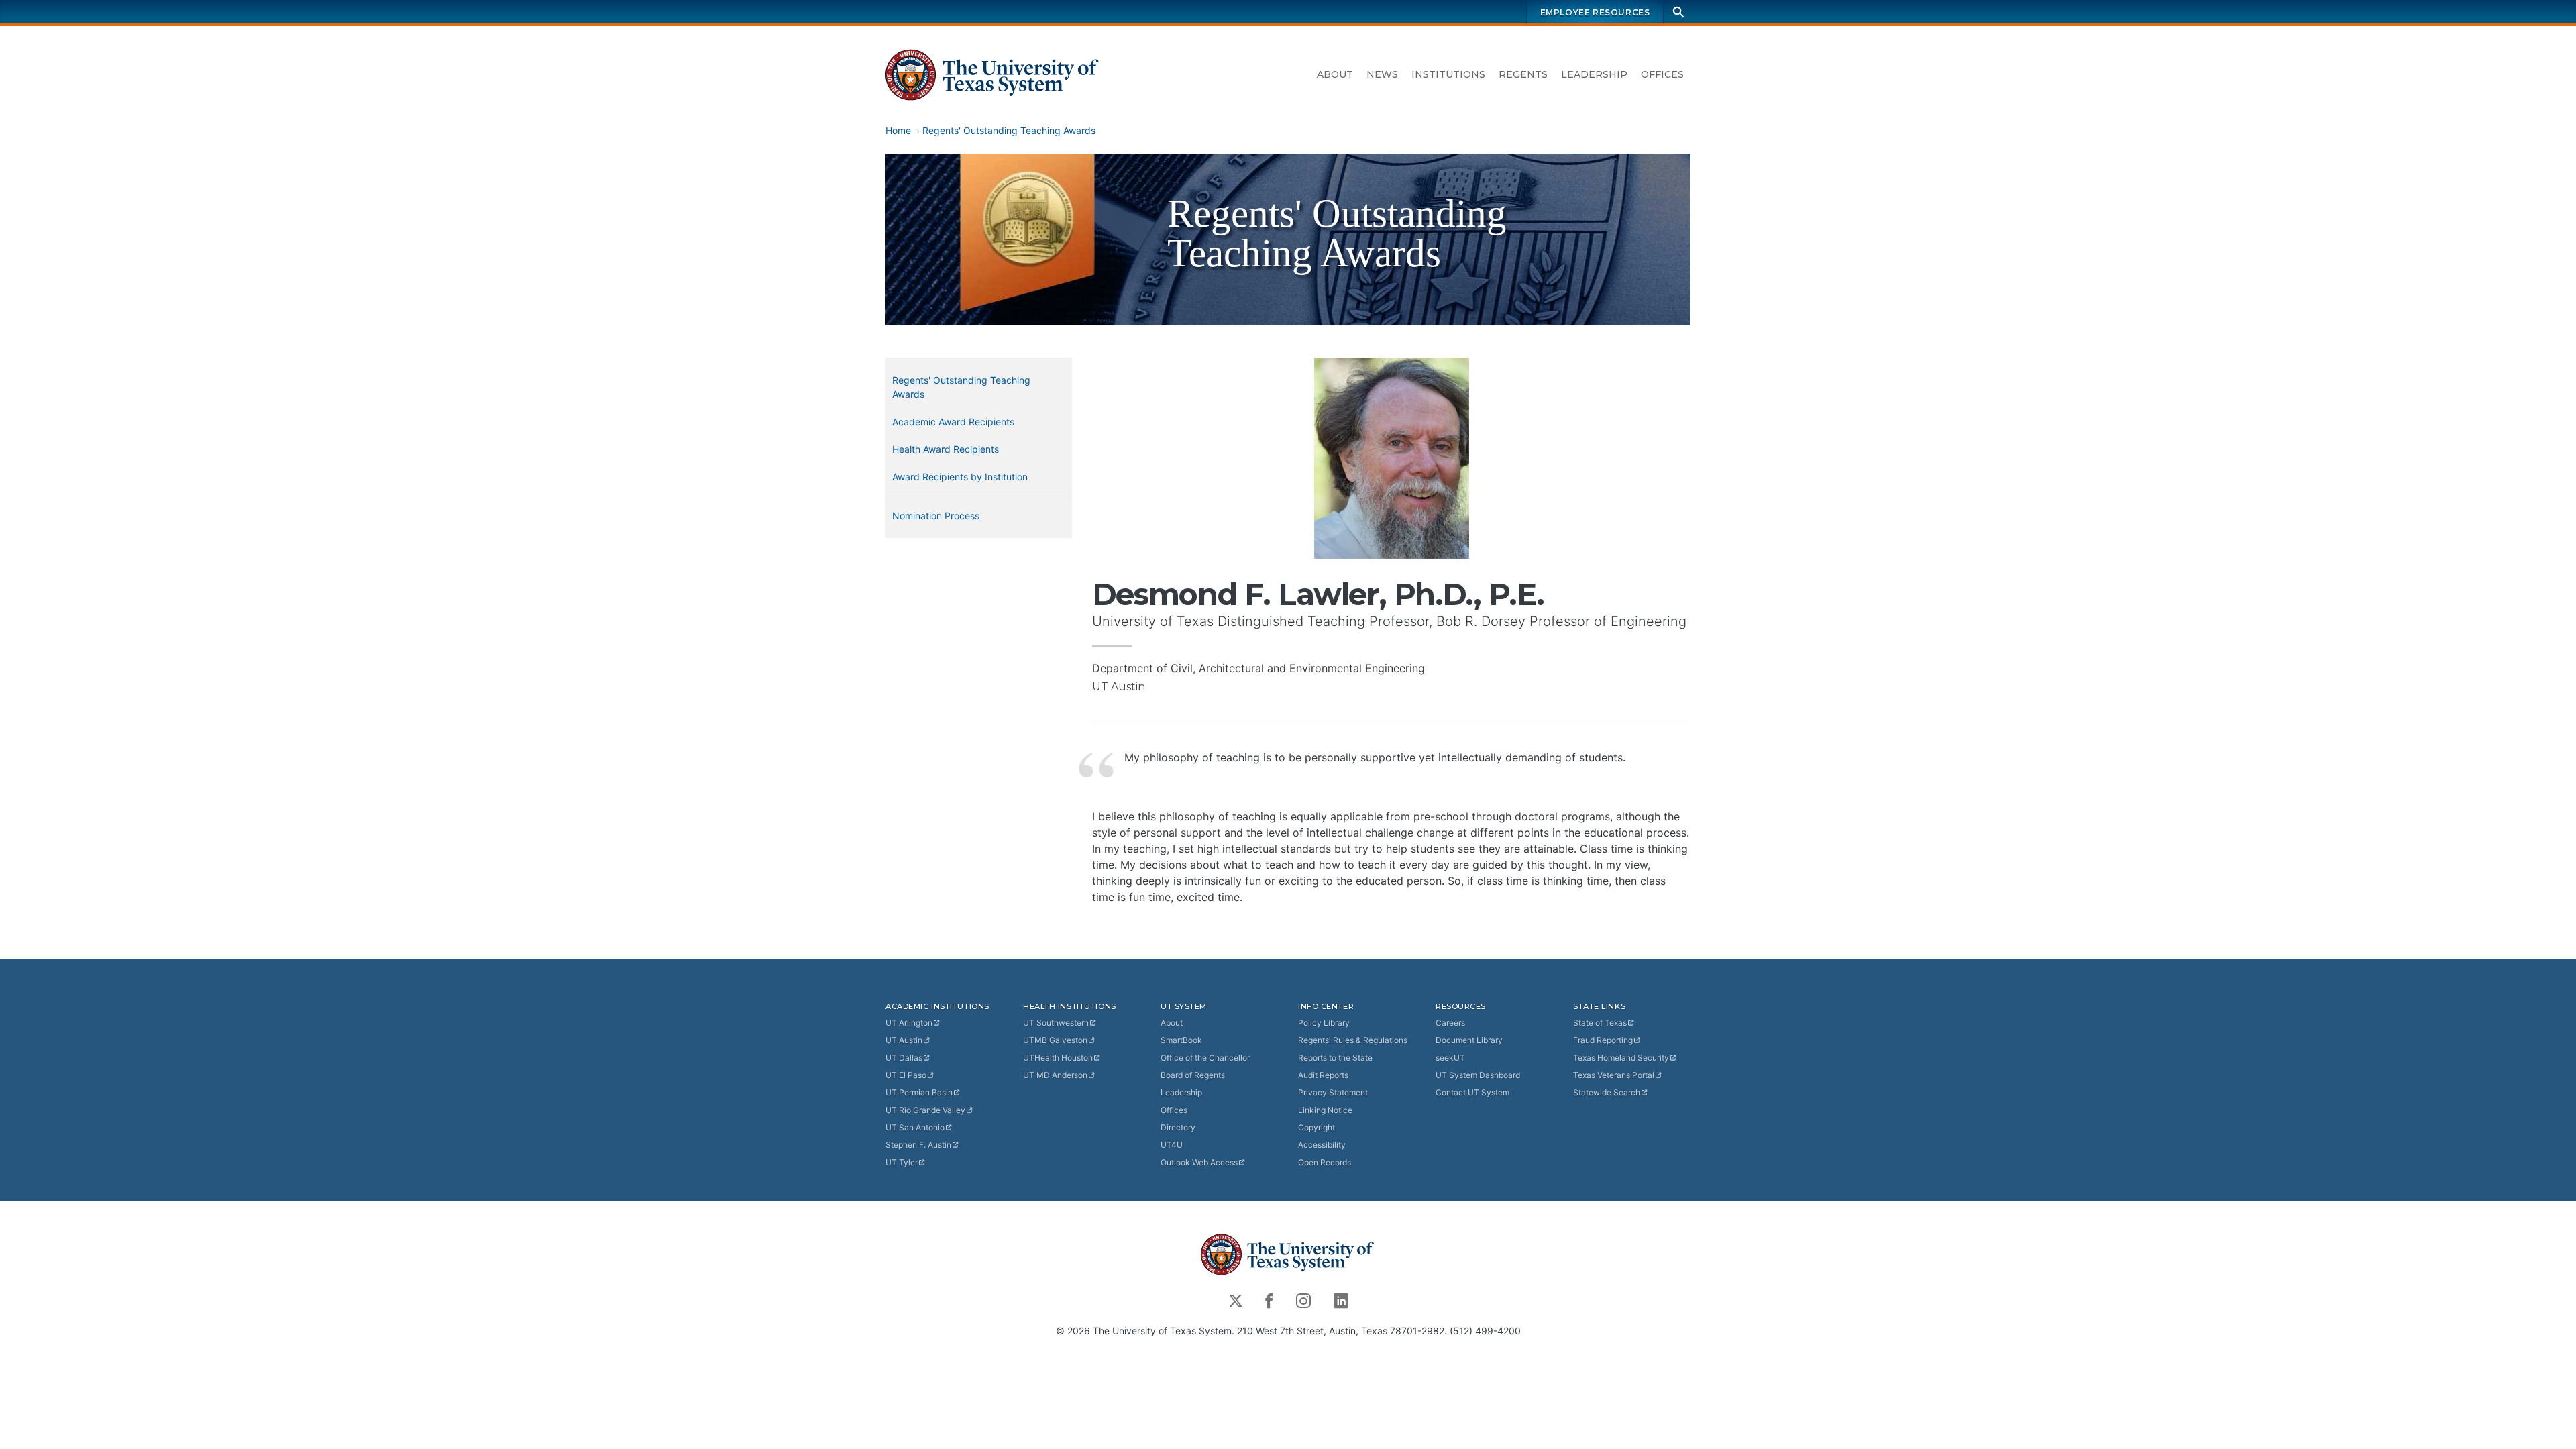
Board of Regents (1193, 1075)
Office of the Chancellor (1205, 1058)
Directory (1178, 1127)
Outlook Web (1199, 1162)
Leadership (1594, 74)
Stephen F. (918, 1145)
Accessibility (1322, 1145)
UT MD (1055, 1075)
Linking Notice (1325, 1110)
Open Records (1325, 1162)
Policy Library (1324, 1023)
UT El (906, 1075)
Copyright (1317, 1127)
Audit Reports (1323, 1075)
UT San (915, 1127)
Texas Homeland (1621, 1058)
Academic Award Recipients (953, 422)
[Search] (1678, 12)
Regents (1523, 74)
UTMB (1055, 1040)
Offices (1662, 74)
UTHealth (1058, 1058)
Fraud (1603, 1040)
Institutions (1448, 74)
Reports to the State (1335, 1058)
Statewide (1607, 1092)
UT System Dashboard (1478, 1075)
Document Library (1469, 1040)
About (1335, 74)
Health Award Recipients (946, 449)
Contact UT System (1472, 1092)
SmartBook (1181, 1040)
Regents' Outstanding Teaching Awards (1009, 130)
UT (909, 1023)
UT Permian (919, 1092)
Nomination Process (936, 516)
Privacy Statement (1333, 1092)
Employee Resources (1595, 12)
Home (898, 130)
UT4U (1172, 1145)
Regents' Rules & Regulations (1353, 1040)
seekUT (1450, 1058)
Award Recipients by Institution (960, 477)
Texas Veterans (1614, 1075)
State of (1600, 1023)
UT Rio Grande (925, 1110)
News (1382, 74)
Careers (1450, 1023)
